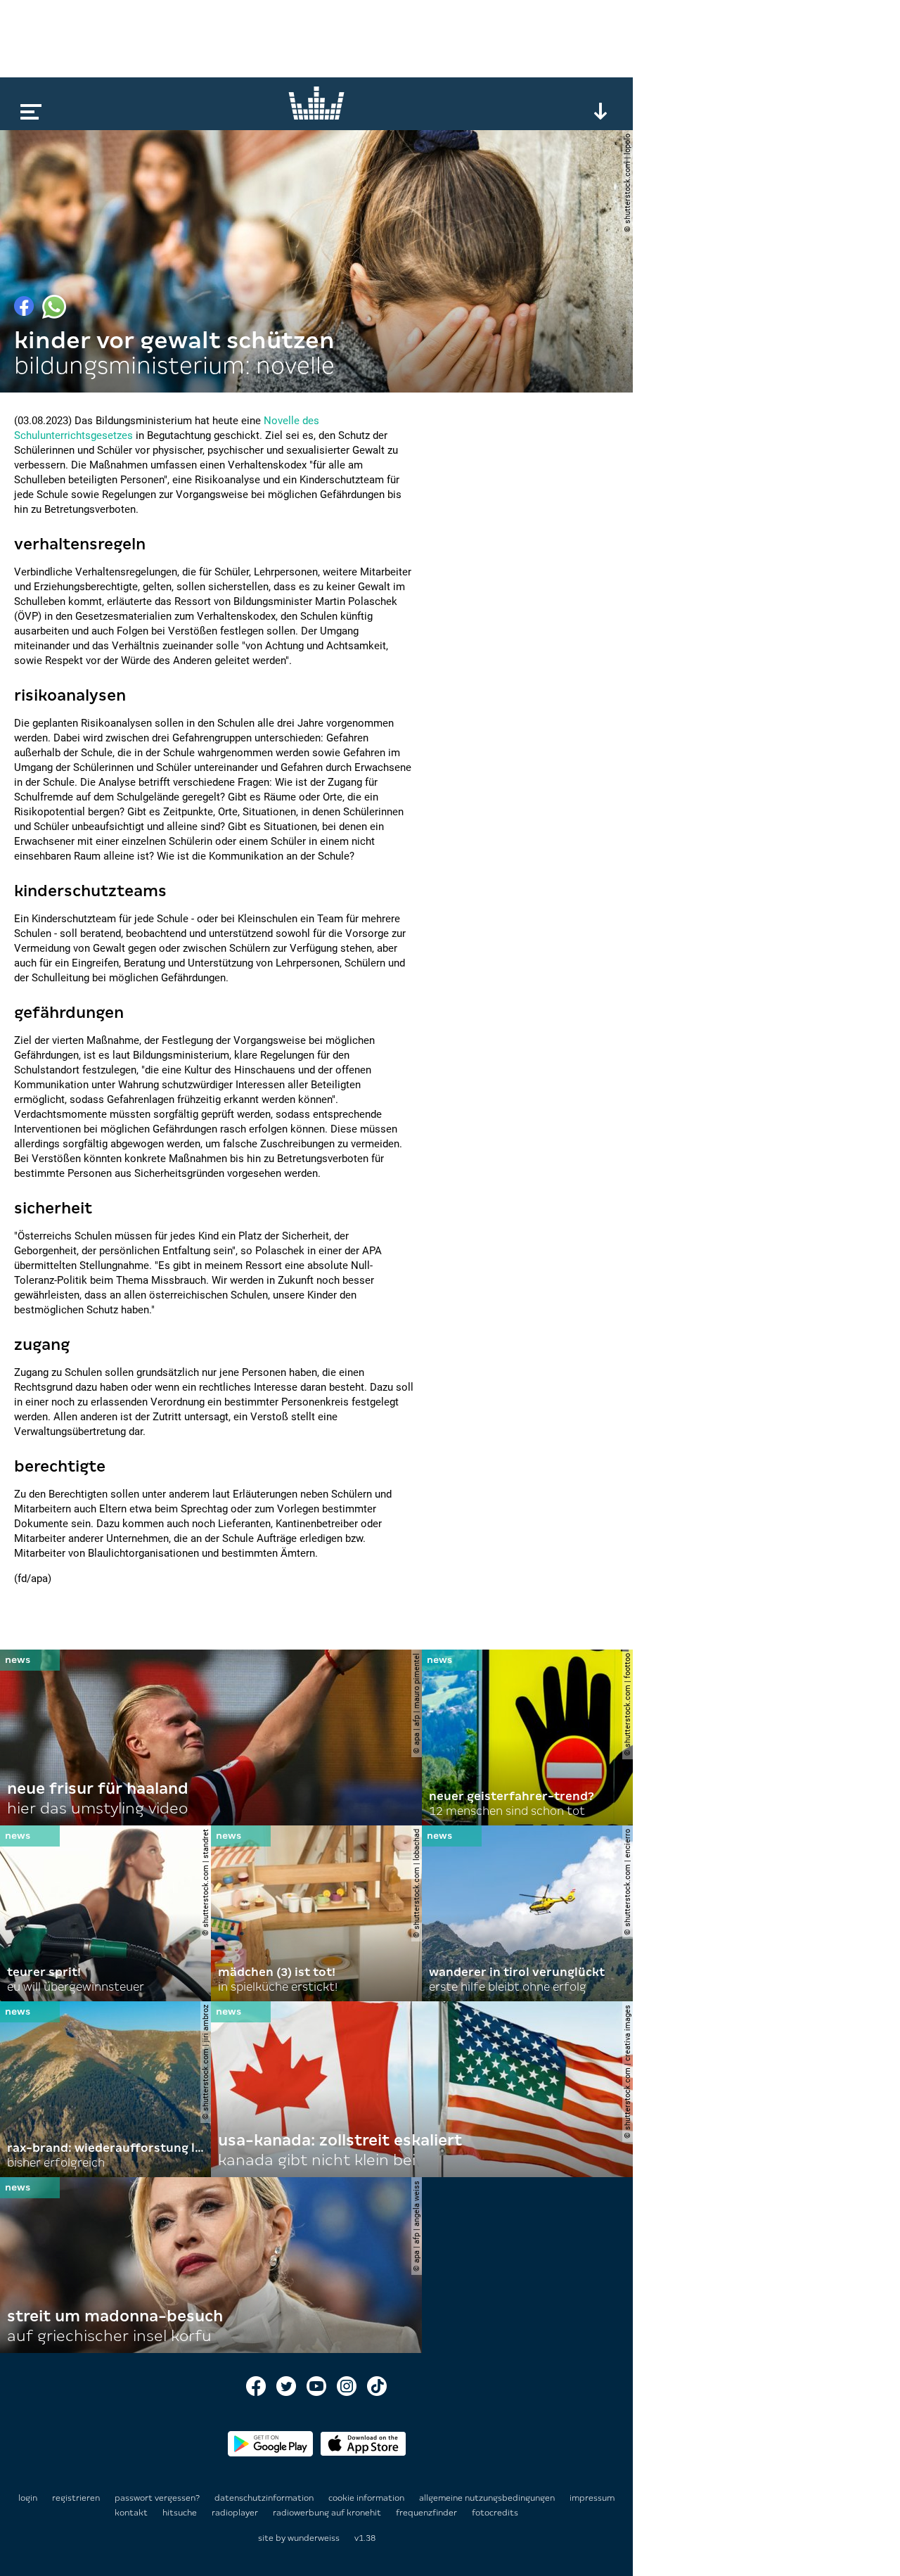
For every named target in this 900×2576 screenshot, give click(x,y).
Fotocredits (495, 2513)
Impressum (592, 2498)
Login (28, 2498)
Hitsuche (181, 2513)
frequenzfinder (427, 2513)
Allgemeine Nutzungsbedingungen (488, 2498)
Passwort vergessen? (157, 2498)
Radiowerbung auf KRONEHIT (328, 2513)
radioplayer (236, 2513)
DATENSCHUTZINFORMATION (265, 2498)
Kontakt (132, 2513)
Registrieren (76, 2498)
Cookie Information (367, 2498)
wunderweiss (314, 2538)
